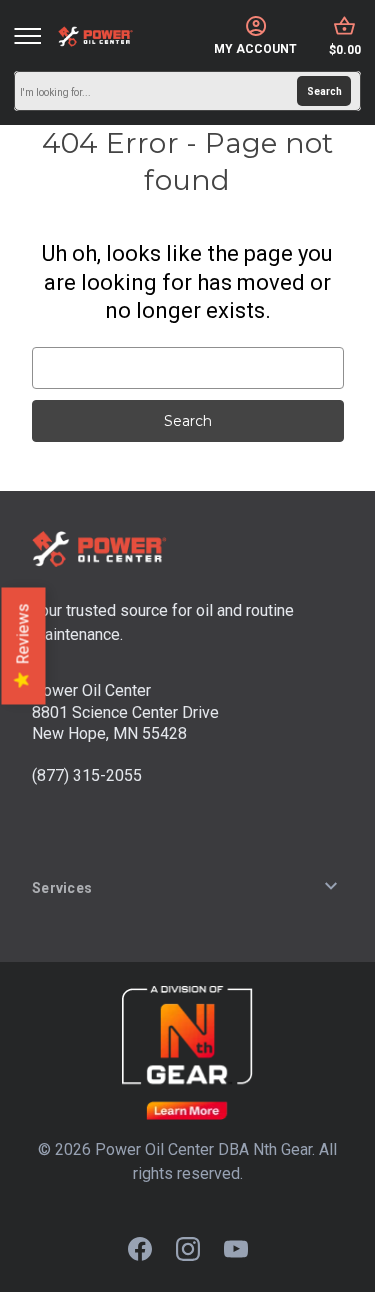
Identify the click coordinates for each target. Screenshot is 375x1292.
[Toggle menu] (27, 36)
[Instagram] (188, 1249)
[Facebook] (140, 1249)
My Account (255, 49)
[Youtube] (236, 1249)
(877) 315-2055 (87, 775)
